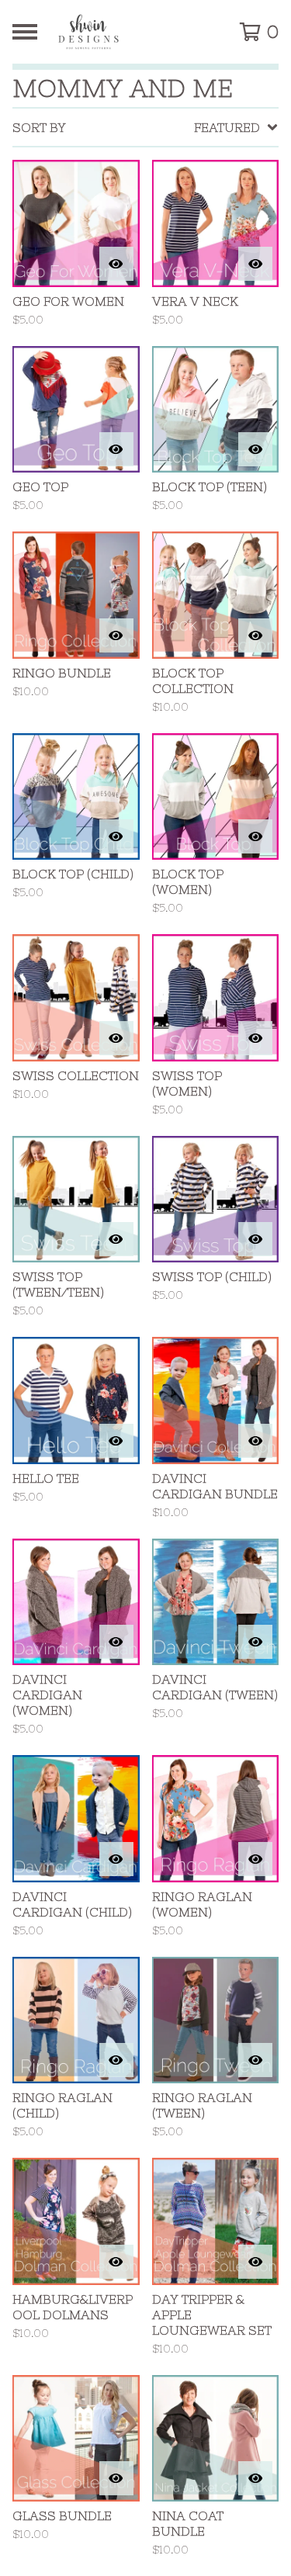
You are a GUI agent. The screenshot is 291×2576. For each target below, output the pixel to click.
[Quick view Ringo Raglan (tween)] (255, 2060)
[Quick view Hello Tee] (116, 1441)
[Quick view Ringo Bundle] (116, 635)
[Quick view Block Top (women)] (255, 836)
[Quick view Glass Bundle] (116, 2478)
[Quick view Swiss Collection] (116, 1038)
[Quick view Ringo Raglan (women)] (255, 1859)
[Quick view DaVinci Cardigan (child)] (116, 1859)
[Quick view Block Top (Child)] (116, 836)
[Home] (130, 32)
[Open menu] (25, 32)
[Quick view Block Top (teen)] (255, 449)
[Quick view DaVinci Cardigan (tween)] (255, 1642)
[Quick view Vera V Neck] (255, 264)
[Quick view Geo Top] (116, 449)
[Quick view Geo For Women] (116, 264)
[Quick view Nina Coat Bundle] (255, 2478)
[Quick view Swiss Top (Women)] (255, 1038)
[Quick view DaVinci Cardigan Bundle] (255, 1441)
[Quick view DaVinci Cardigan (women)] (116, 1642)
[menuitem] (145, 127)
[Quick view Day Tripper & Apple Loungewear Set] (255, 2262)
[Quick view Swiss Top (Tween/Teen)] (116, 1239)
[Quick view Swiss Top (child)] (255, 1239)
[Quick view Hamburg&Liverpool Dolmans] (116, 2262)
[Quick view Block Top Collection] (255, 635)
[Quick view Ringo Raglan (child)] (116, 2060)
